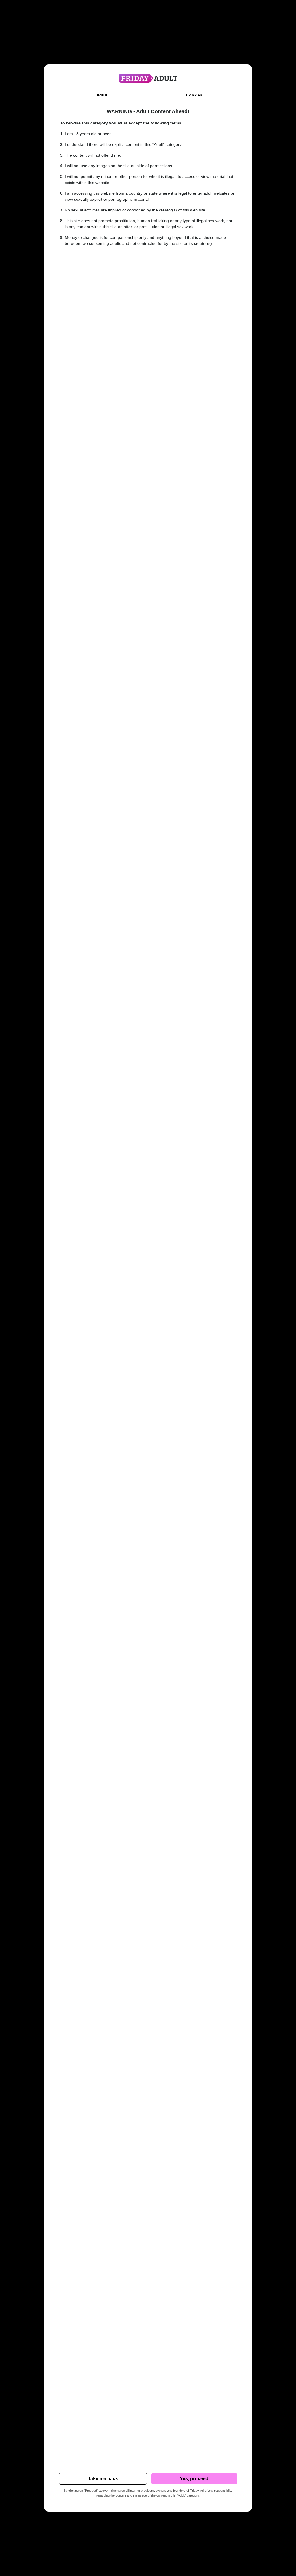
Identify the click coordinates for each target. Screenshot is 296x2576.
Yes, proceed (194, 2479)
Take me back (103, 2479)
